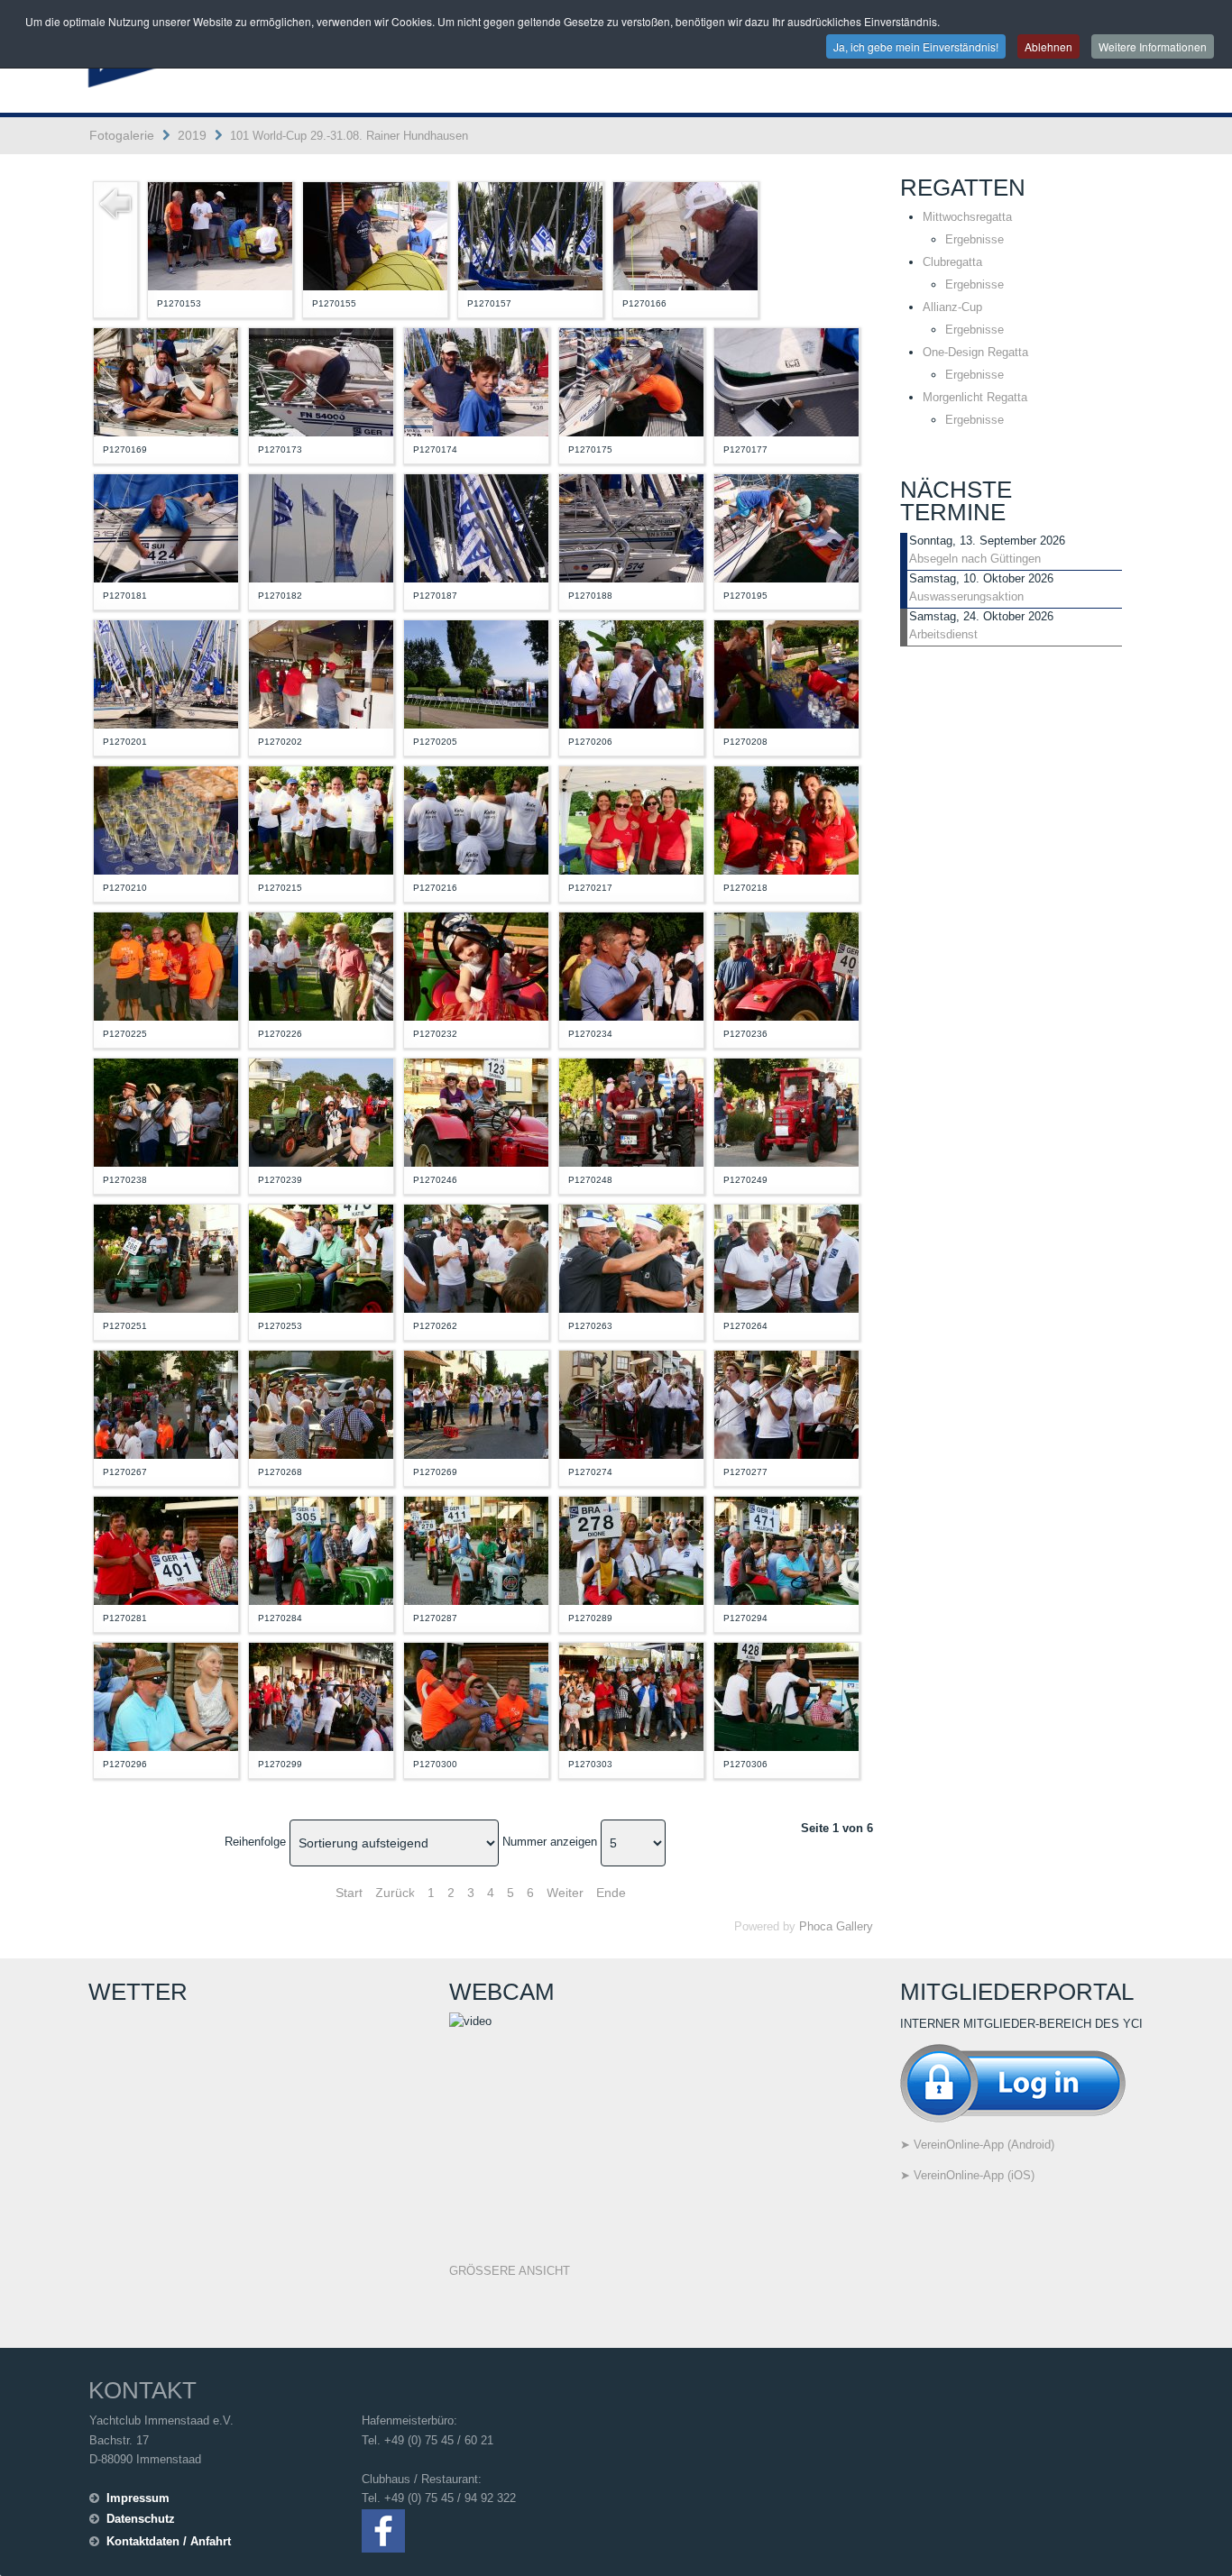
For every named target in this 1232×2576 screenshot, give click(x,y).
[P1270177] (786, 381)
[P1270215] (321, 819)
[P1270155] (375, 235)
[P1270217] (631, 819)
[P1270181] (166, 527)
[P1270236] (786, 965)
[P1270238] (166, 1111)
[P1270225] (166, 965)
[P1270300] (476, 1696)
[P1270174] (476, 381)
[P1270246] (476, 1111)
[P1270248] (631, 1111)
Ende (611, 1893)
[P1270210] (166, 819)
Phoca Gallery (836, 1926)
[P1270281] (166, 1549)
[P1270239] (321, 1111)
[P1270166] (685, 235)
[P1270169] (166, 381)
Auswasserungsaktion (966, 596)
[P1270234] (631, 965)
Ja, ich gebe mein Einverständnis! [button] (916, 46)
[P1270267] (166, 1403)
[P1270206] (631, 673)
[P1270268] (321, 1403)
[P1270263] (631, 1257)
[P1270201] (166, 673)
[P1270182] (321, 527)
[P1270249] (786, 1111)
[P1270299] (321, 1696)
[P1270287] (476, 1549)
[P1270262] (476, 1257)
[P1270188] (631, 527)
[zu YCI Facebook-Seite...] (383, 2530)
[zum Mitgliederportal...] (1013, 2081)
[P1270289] (631, 1549)
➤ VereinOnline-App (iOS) (967, 2175)
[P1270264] (786, 1257)
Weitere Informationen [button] (1153, 46)
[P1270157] (530, 235)
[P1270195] (786, 527)
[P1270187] (476, 527)
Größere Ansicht (510, 2271)
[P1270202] (321, 673)
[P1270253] (321, 1257)
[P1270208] (786, 673)
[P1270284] (321, 1549)
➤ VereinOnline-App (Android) (977, 2145)
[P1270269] (476, 1403)
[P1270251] (166, 1257)
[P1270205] (476, 673)
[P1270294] (786, 1549)
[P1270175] (631, 381)
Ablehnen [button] (1048, 46)
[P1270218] (786, 819)
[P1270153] (220, 235)
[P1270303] (631, 1696)
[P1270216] (476, 819)
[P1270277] (786, 1403)
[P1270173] (321, 381)
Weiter (565, 1893)
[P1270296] (166, 1696)
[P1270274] (631, 1403)
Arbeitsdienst (943, 634)
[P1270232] (476, 965)
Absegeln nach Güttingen (975, 559)
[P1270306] (786, 1696)
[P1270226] (321, 965)
